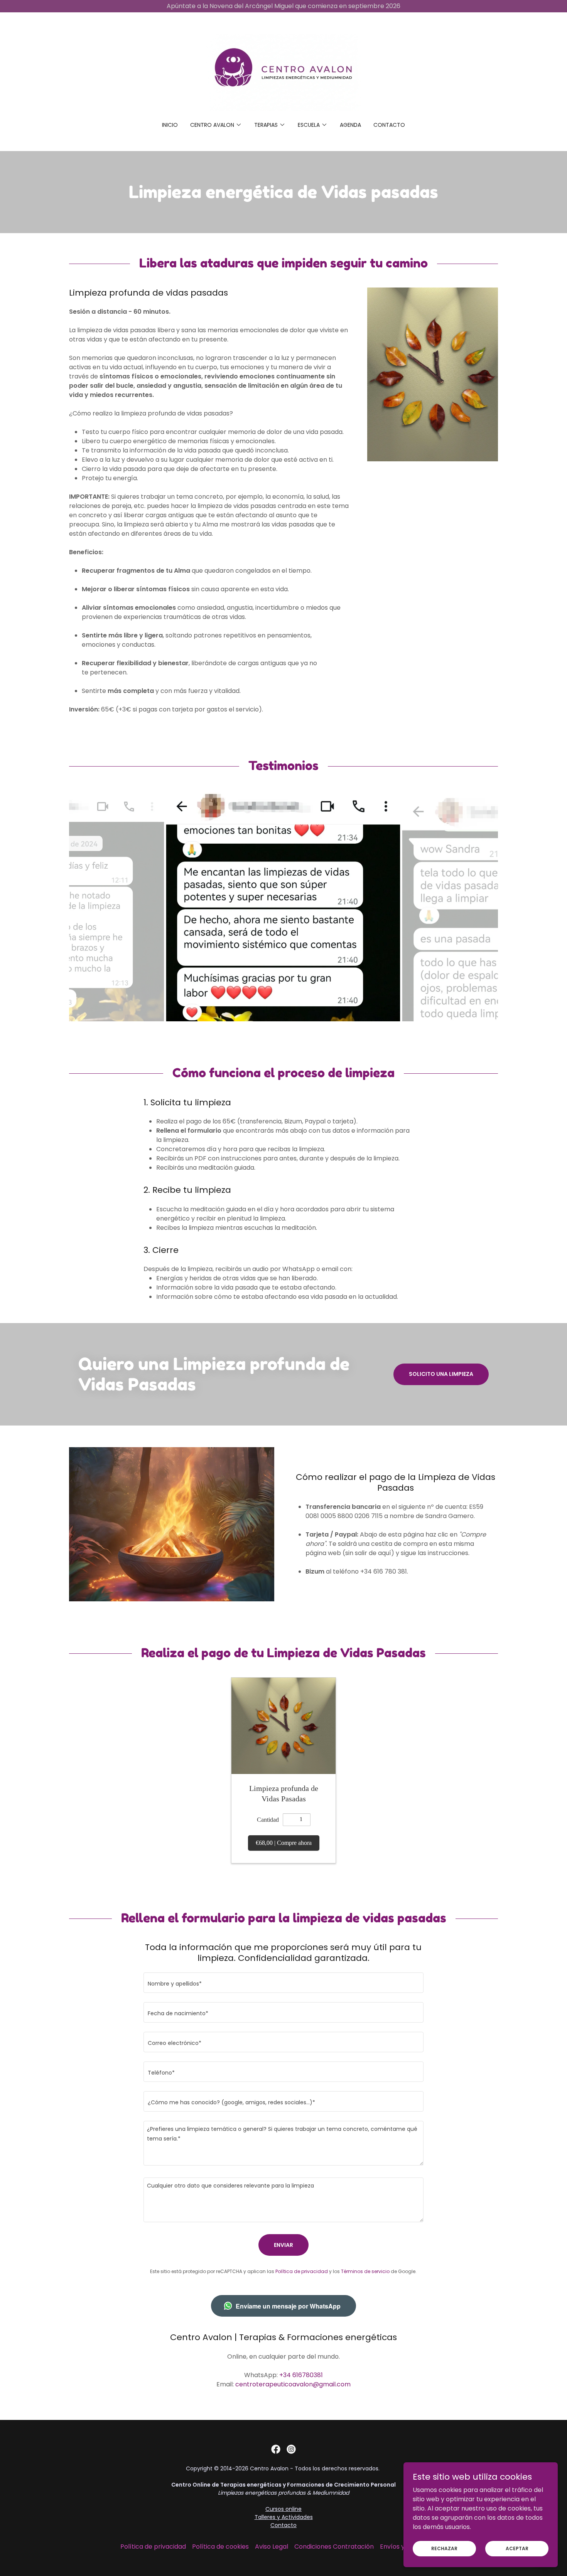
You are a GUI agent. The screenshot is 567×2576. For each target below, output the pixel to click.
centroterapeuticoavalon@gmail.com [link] (293, 2384)
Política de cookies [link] (220, 2547)
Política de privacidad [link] (302, 2271)
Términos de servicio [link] (365, 2271)
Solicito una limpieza (441, 1374)
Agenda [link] (350, 125)
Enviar (283, 2245)
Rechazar (444, 2548)
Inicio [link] (170, 125)
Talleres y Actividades (284, 2517)
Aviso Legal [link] (272, 2547)
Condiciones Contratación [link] (334, 2547)
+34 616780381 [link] (301, 2375)
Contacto (283, 2525)
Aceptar (517, 2548)
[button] (216, 125)
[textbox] (283, 1983)
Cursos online (283, 2509)
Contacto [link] (389, 125)
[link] (283, 72)
